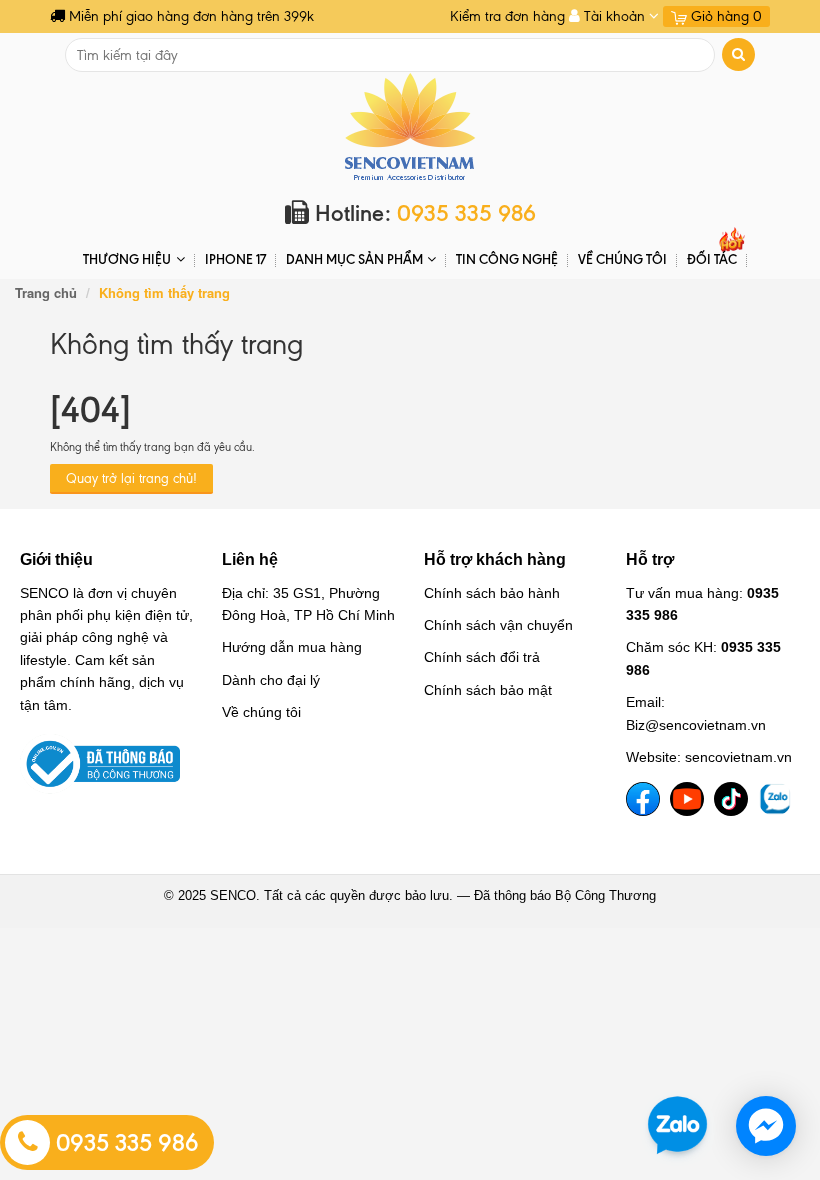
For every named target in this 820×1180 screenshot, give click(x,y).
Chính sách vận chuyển (498, 625)
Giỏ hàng (724, 16)
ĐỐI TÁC (712, 259)
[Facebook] (643, 799)
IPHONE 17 (235, 259)
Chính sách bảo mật (488, 690)
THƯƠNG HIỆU (127, 259)
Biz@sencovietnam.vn (696, 725)
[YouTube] (687, 799)
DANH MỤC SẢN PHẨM (354, 259)
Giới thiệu (56, 559)
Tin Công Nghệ (507, 259)
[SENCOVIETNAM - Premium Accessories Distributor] (410, 125)
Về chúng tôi (622, 259)
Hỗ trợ (650, 559)
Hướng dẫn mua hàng (292, 647)
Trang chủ (46, 292)
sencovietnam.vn (738, 757)
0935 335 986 (124, 1143)
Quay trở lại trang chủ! (131, 478)
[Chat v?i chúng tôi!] (766, 1126)
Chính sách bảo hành (492, 593)
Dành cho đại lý (271, 680)
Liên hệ (250, 559)
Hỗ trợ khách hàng (495, 559)
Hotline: (422, 213)
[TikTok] (731, 799)
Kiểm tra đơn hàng (507, 16)
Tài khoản (614, 16)
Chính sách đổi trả (482, 657)
